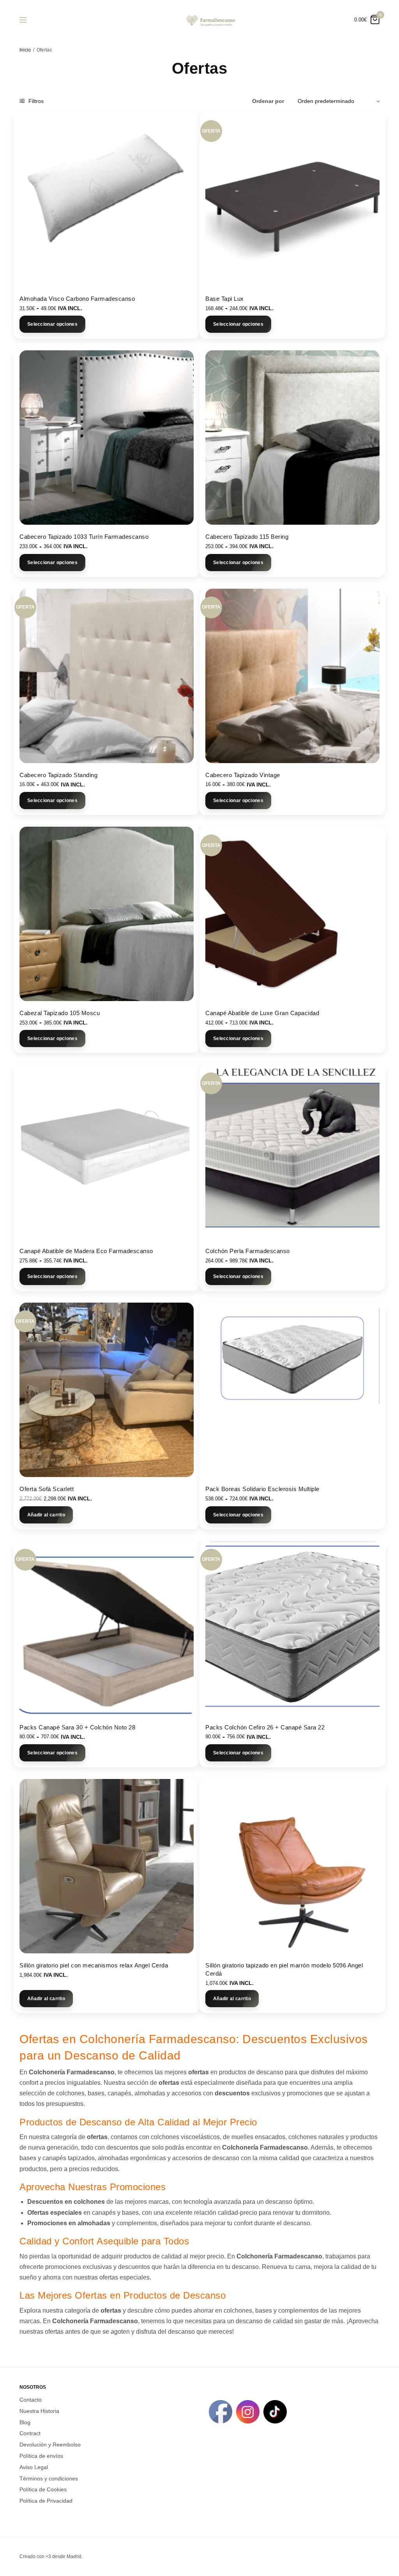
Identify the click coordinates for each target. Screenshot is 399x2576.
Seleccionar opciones (52, 324)
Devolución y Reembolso (50, 2445)
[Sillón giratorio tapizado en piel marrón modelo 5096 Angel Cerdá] (292, 1866)
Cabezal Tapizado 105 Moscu (60, 1013)
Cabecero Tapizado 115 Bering (247, 537)
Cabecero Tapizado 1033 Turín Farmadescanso (84, 537)
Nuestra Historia (39, 2411)
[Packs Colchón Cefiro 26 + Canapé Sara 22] (292, 1628)
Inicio (25, 50)
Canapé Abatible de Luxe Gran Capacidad (262, 1013)
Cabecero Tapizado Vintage (243, 775)
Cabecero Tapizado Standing (58, 775)
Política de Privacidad (46, 2501)
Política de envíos (41, 2456)
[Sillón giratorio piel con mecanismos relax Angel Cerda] (107, 1866)
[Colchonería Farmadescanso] (210, 20)
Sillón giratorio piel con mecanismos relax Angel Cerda (94, 1965)
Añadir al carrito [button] (46, 1515)
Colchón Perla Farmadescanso (248, 1251)
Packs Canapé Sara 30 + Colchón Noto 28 (77, 1727)
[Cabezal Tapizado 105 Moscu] (107, 914)
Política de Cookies (43, 2489)
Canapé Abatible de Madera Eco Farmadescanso (86, 1251)
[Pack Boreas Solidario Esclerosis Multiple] (292, 1390)
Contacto (31, 2400)
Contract (30, 2433)
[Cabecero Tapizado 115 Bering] (292, 438)
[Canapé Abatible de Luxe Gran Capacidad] (292, 914)
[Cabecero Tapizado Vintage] (292, 676)
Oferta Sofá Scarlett (47, 1489)
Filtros (35, 101)
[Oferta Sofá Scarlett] (107, 1390)
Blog (25, 2422)
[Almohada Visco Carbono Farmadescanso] (107, 200)
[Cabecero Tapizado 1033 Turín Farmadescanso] (107, 438)
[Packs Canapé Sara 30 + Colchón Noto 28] (107, 1628)
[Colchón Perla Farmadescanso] (292, 1152)
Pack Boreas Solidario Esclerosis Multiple (262, 1489)
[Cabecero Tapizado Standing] (107, 676)
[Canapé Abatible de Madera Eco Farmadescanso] (107, 1152)
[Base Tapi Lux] (292, 200)
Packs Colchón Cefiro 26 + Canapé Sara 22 (265, 1727)
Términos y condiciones (49, 2478)
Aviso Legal (34, 2467)
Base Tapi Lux (225, 299)
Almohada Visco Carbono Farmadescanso (77, 299)
